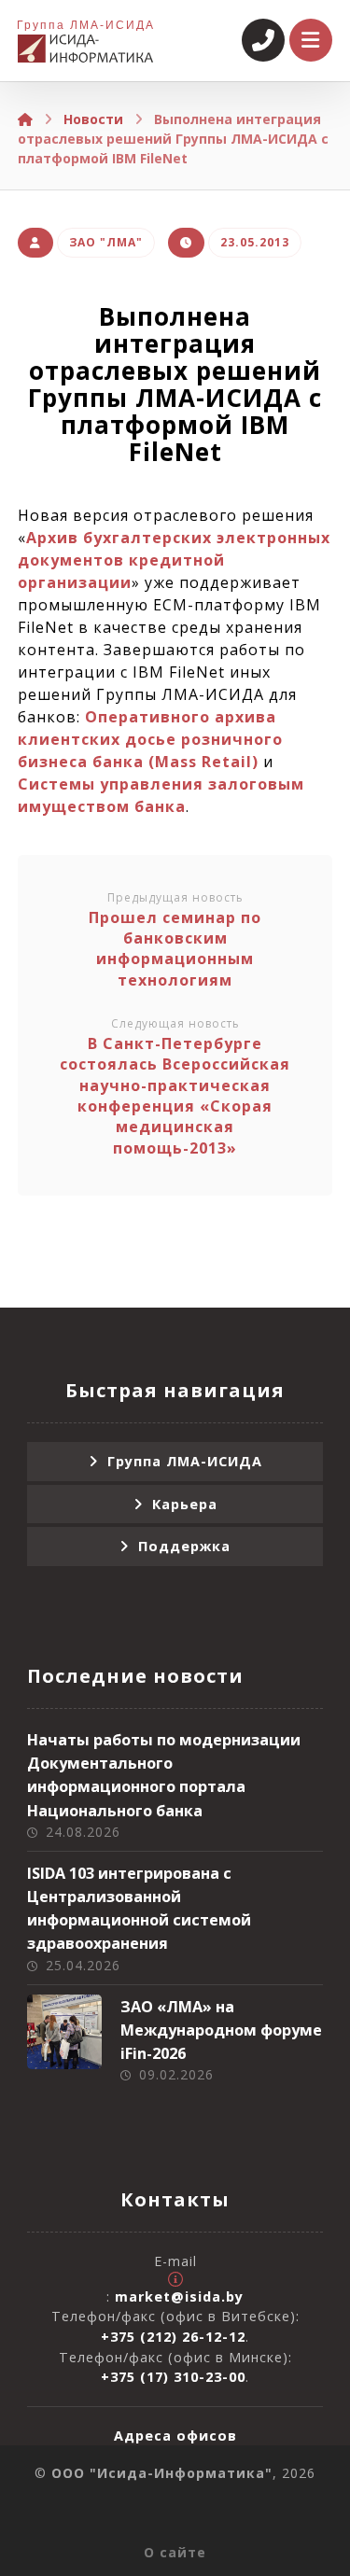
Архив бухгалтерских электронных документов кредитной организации (174, 560)
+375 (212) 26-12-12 (173, 2337)
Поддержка (184, 1546)
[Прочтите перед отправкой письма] (175, 2279)
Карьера (185, 1504)
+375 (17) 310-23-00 (173, 2377)
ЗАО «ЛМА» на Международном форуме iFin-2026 (221, 2030)
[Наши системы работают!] (85, 49)
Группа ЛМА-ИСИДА (185, 1461)
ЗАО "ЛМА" (106, 242)
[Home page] (25, 119)
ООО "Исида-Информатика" (162, 2473)
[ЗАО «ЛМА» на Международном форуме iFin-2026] (64, 2032)
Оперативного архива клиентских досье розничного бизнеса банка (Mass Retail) (150, 739)
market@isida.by (179, 2296)
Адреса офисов (175, 2436)
